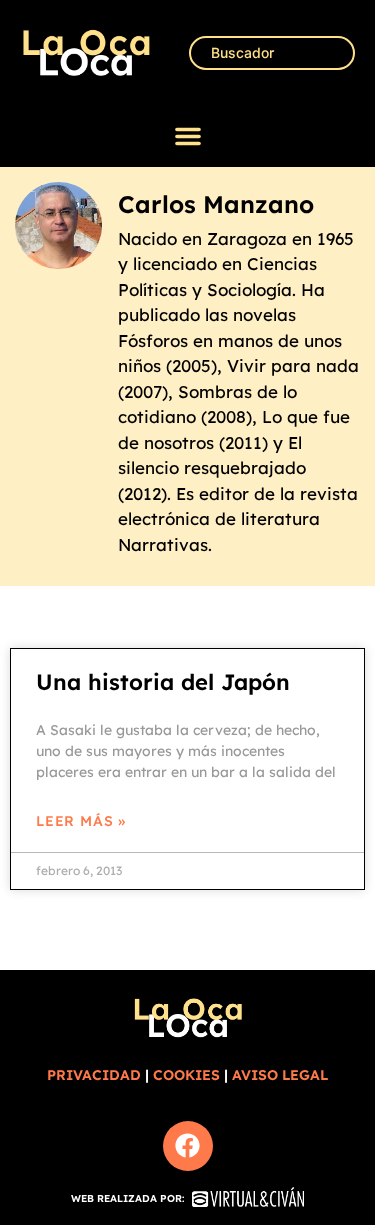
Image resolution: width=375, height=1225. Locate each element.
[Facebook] (188, 1146)
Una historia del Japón (163, 682)
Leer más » (81, 821)
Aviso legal (280, 1075)
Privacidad (94, 1075)
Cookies (186, 1075)
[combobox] (272, 53)
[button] (188, 136)
